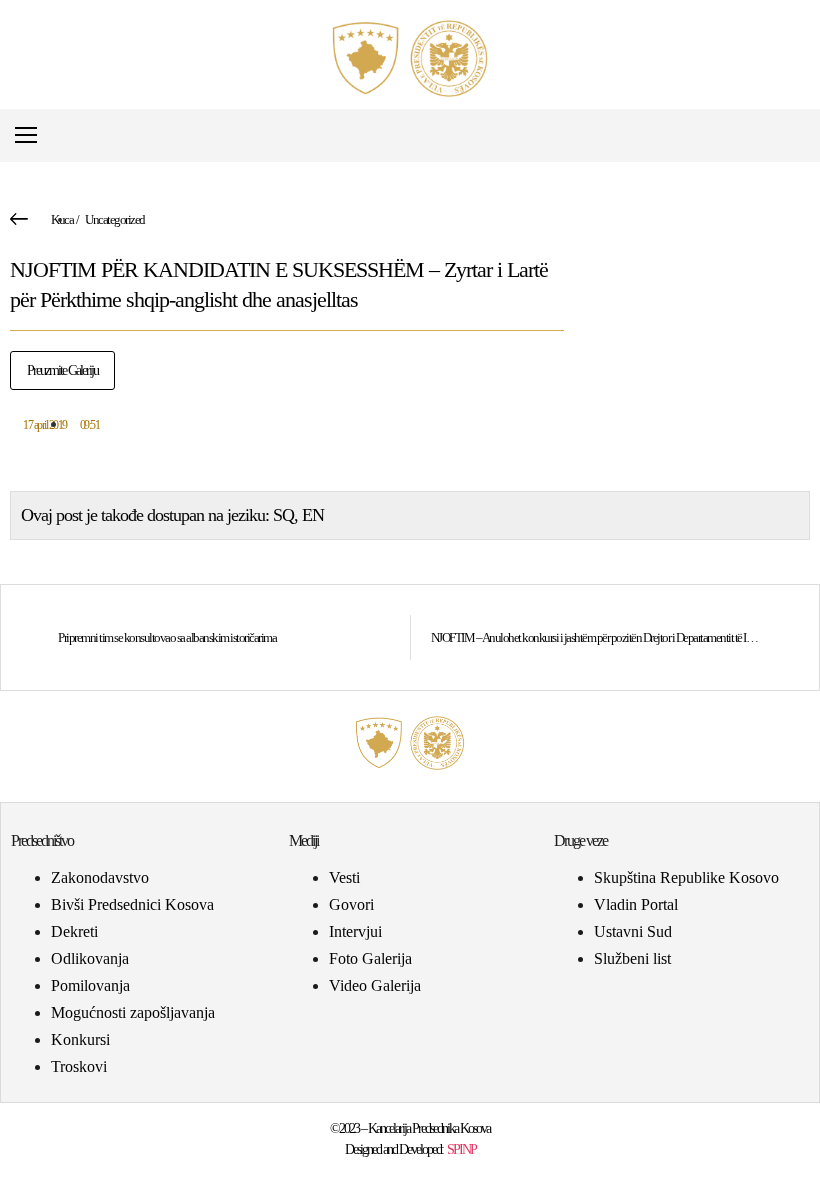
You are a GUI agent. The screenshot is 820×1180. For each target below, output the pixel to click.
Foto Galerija (370, 958)
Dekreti (74, 931)
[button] (793, 135)
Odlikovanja (90, 958)
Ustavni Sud (633, 931)
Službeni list (632, 958)
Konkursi (80, 1039)
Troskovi (79, 1066)
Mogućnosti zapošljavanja (133, 1012)
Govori (351, 904)
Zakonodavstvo (100, 877)
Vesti (344, 877)
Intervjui (355, 931)
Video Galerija (375, 985)
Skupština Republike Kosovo (686, 877)
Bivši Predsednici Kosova (132, 904)
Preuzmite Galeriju (62, 370)
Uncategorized (115, 219)
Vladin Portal (636, 904)
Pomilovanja (90, 985)
